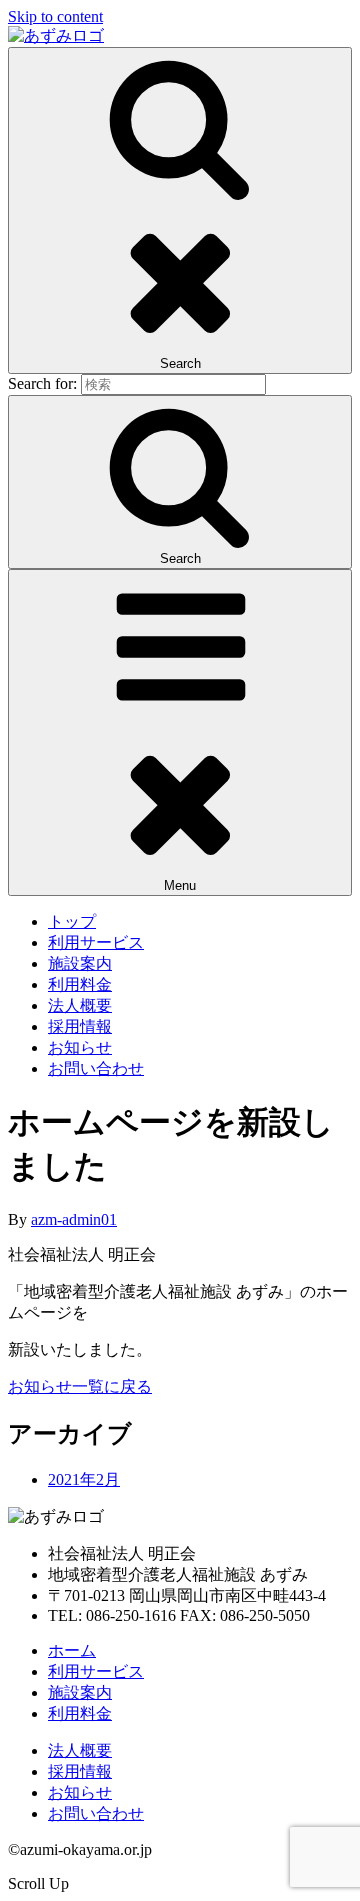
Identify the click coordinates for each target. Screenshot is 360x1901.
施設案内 (80, 963)
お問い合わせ (96, 1068)
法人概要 (80, 1005)
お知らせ (80, 1047)
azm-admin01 (74, 1219)
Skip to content (55, 16)
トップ (72, 921)
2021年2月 (84, 1479)
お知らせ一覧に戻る (80, 1386)
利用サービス (96, 942)
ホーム (72, 1650)
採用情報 (80, 1026)
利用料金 (80, 984)
